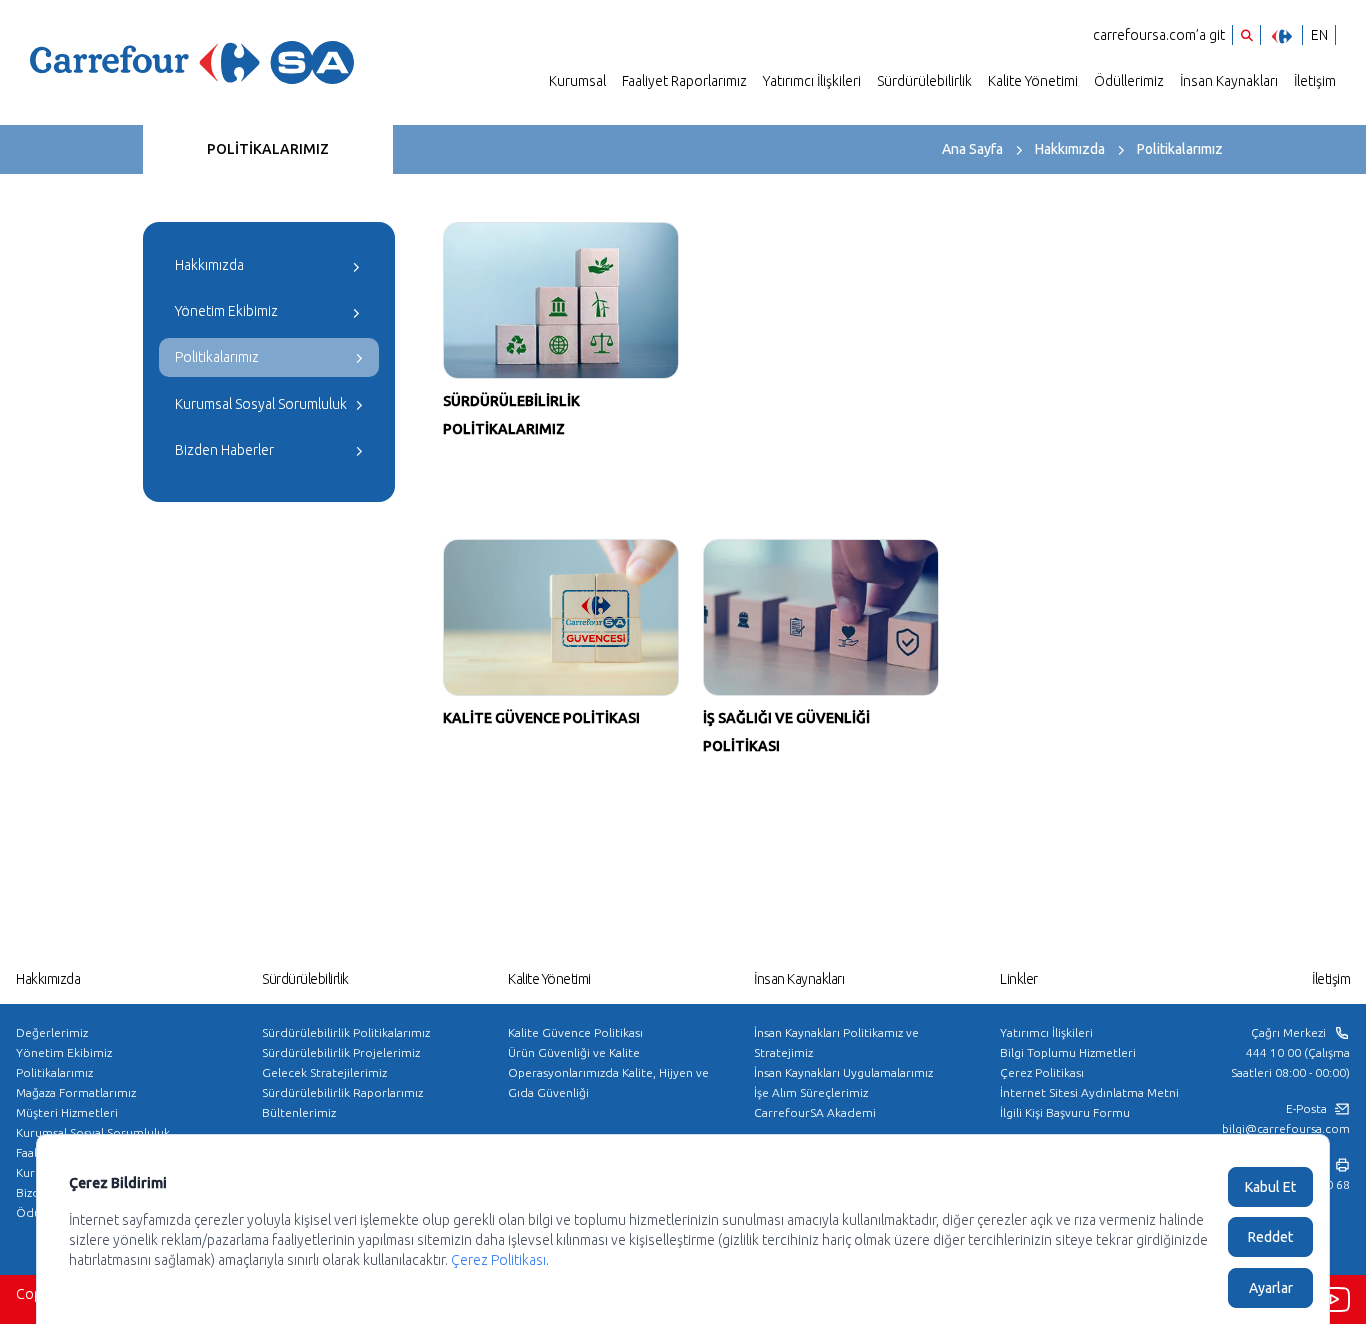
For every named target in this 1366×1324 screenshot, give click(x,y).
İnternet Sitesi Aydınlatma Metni (1089, 1092)
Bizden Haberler (224, 450)
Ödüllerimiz (1129, 81)
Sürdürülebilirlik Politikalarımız (346, 1032)
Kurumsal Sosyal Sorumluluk (261, 404)
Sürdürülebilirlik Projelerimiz (341, 1052)
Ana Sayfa (972, 149)
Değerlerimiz (52, 1032)
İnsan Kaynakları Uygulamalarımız (843, 1072)
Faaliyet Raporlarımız (684, 81)
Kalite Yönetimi (1033, 81)
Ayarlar (1271, 1288)
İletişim (1315, 81)
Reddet (1270, 1237)
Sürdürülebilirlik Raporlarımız (342, 1092)
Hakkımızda (1070, 149)
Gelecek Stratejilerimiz (324, 1072)
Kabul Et (1270, 1187)
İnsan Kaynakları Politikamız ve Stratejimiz (836, 1042)
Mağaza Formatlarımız (76, 1092)
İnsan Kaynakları (1229, 81)
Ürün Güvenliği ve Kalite (574, 1052)
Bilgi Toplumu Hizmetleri (1068, 1052)
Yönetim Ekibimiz (226, 311)
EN (1319, 35)
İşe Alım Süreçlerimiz (811, 1092)
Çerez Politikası (1042, 1072)
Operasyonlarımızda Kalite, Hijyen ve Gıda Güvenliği (608, 1082)
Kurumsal (577, 81)
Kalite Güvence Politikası (575, 1032)
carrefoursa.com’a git (1159, 35)
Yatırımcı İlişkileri (812, 81)
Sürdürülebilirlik (924, 81)
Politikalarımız (1180, 149)
